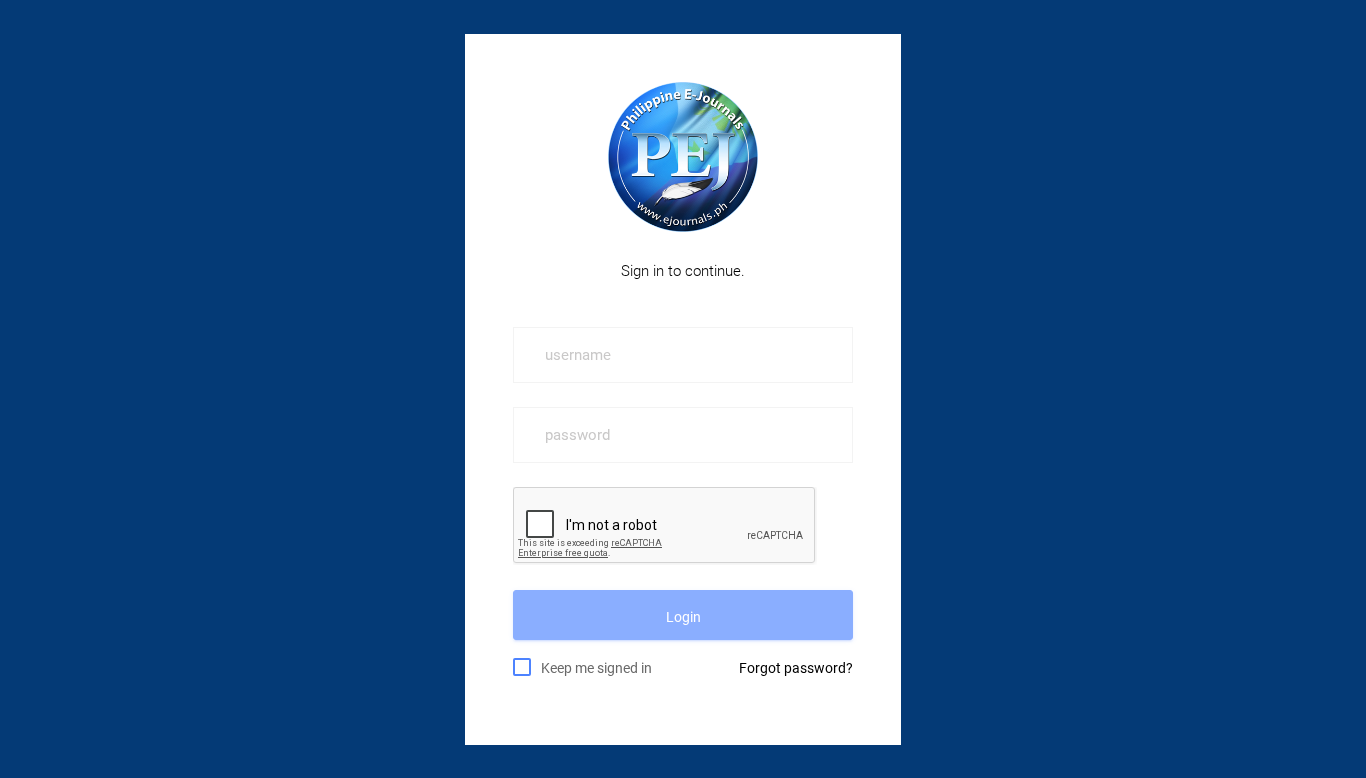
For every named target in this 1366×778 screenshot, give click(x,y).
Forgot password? (796, 668)
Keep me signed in (596, 668)
